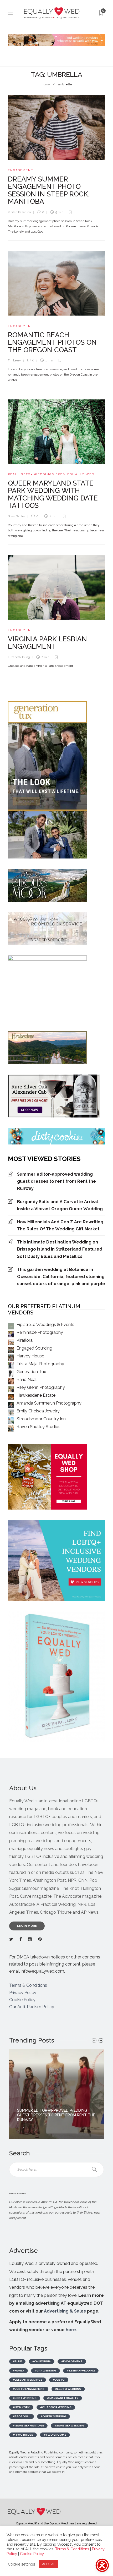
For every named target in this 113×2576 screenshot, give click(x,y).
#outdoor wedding (56, 2407)
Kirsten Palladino (19, 212)
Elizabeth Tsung (19, 657)
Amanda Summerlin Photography (49, 1403)
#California (42, 2361)
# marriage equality (63, 2398)
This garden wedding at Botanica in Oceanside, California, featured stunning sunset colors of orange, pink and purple (61, 1277)
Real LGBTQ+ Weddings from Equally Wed (51, 474)
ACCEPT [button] (48, 2564)
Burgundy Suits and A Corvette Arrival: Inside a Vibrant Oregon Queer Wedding (60, 1205)
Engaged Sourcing (34, 1348)
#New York (21, 2407)
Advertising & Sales (65, 2311)
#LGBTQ (59, 2380)
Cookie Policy (22, 2000)
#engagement (72, 2361)
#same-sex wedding (69, 2426)
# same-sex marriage (28, 2426)
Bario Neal (27, 1380)
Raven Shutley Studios (38, 1427)
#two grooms (55, 2435)
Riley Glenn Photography (41, 1387)
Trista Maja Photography (40, 1364)
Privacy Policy (23, 1993)
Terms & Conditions (28, 1985)
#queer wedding (53, 2416)
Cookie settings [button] (21, 2564)
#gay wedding (45, 2371)
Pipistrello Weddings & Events (45, 1325)
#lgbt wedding (25, 2398)
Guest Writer (16, 516)
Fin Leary (14, 360)
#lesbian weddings (28, 2380)
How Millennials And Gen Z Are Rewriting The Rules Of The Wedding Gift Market (60, 1225)
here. (71, 2330)
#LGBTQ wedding (68, 2389)
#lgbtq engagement (29, 2389)
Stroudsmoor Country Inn (41, 1419)
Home (46, 84)
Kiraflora (25, 1340)
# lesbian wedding (81, 2371)
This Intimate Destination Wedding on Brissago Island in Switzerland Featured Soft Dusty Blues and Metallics (60, 1249)
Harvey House (30, 1356)
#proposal (22, 2416)
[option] (56, 2094)
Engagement (21, 170)
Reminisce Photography (40, 1332)
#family (19, 2371)
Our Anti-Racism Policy (32, 2007)
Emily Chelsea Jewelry (38, 1411)
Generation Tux (31, 1372)
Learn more (27, 1926)
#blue (17, 2361)
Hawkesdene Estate (36, 1395)
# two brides (23, 2435)
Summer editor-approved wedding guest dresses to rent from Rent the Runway (56, 1181)
